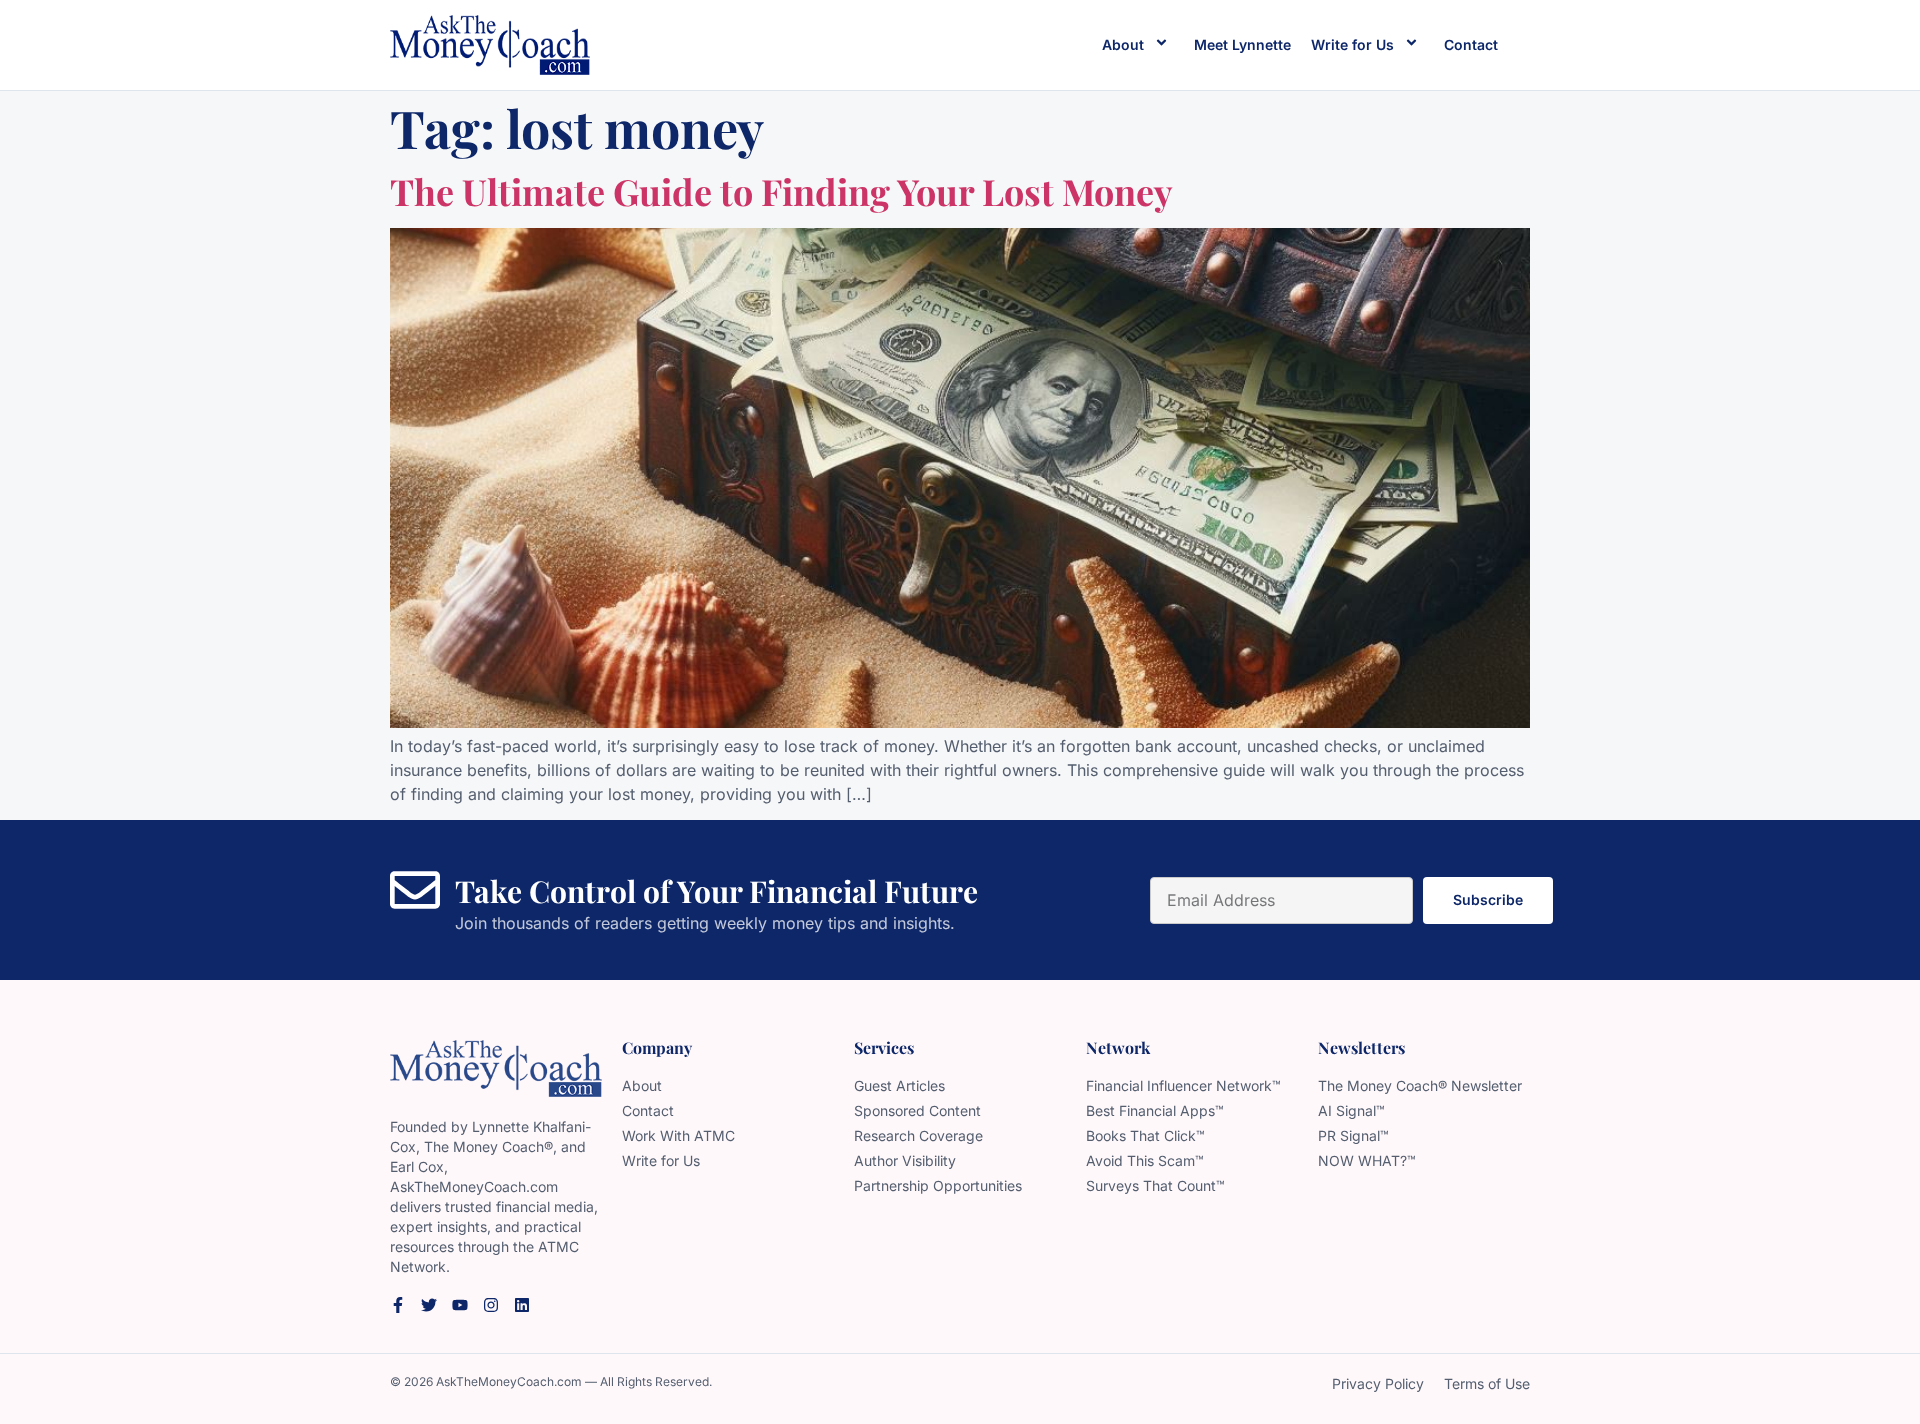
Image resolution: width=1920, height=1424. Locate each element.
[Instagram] (491, 1305)
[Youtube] (460, 1305)
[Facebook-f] (398, 1305)
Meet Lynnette (1242, 44)
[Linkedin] (522, 1305)
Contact (1471, 44)
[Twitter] (429, 1305)
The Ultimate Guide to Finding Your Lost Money (781, 191)
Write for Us (1352, 44)
